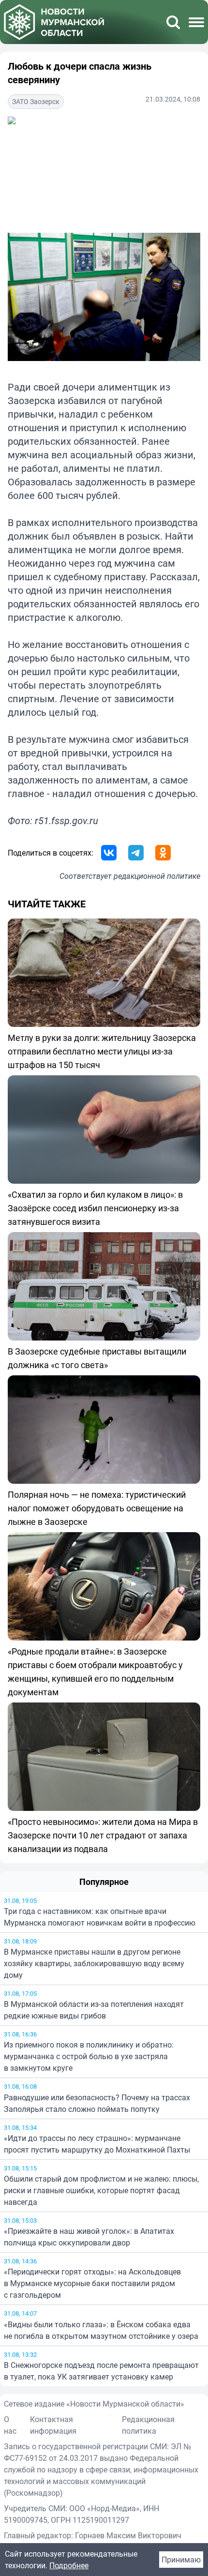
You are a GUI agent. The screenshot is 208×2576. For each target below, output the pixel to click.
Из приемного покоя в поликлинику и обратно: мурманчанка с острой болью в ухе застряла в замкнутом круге (89, 2056)
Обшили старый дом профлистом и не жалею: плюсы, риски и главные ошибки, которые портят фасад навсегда (101, 2190)
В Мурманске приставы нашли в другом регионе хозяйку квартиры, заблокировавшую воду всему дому (94, 1963)
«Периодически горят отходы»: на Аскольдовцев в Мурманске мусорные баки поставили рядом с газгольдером (92, 2283)
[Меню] (196, 22)
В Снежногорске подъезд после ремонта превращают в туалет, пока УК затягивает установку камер (101, 2371)
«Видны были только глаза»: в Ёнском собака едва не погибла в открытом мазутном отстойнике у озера (101, 2330)
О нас (10, 2425)
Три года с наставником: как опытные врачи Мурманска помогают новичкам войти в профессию (100, 1917)
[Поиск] (173, 22)
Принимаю (181, 2560)
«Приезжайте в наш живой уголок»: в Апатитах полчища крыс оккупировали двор (89, 2237)
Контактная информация (53, 2425)
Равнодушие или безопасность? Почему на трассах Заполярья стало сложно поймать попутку (97, 2103)
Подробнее (69, 2565)
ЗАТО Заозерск (36, 101)
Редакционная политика (148, 2425)
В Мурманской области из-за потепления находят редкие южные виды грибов (94, 2010)
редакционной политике (157, 876)
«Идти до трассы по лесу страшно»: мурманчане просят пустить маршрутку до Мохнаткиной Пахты (97, 2144)
